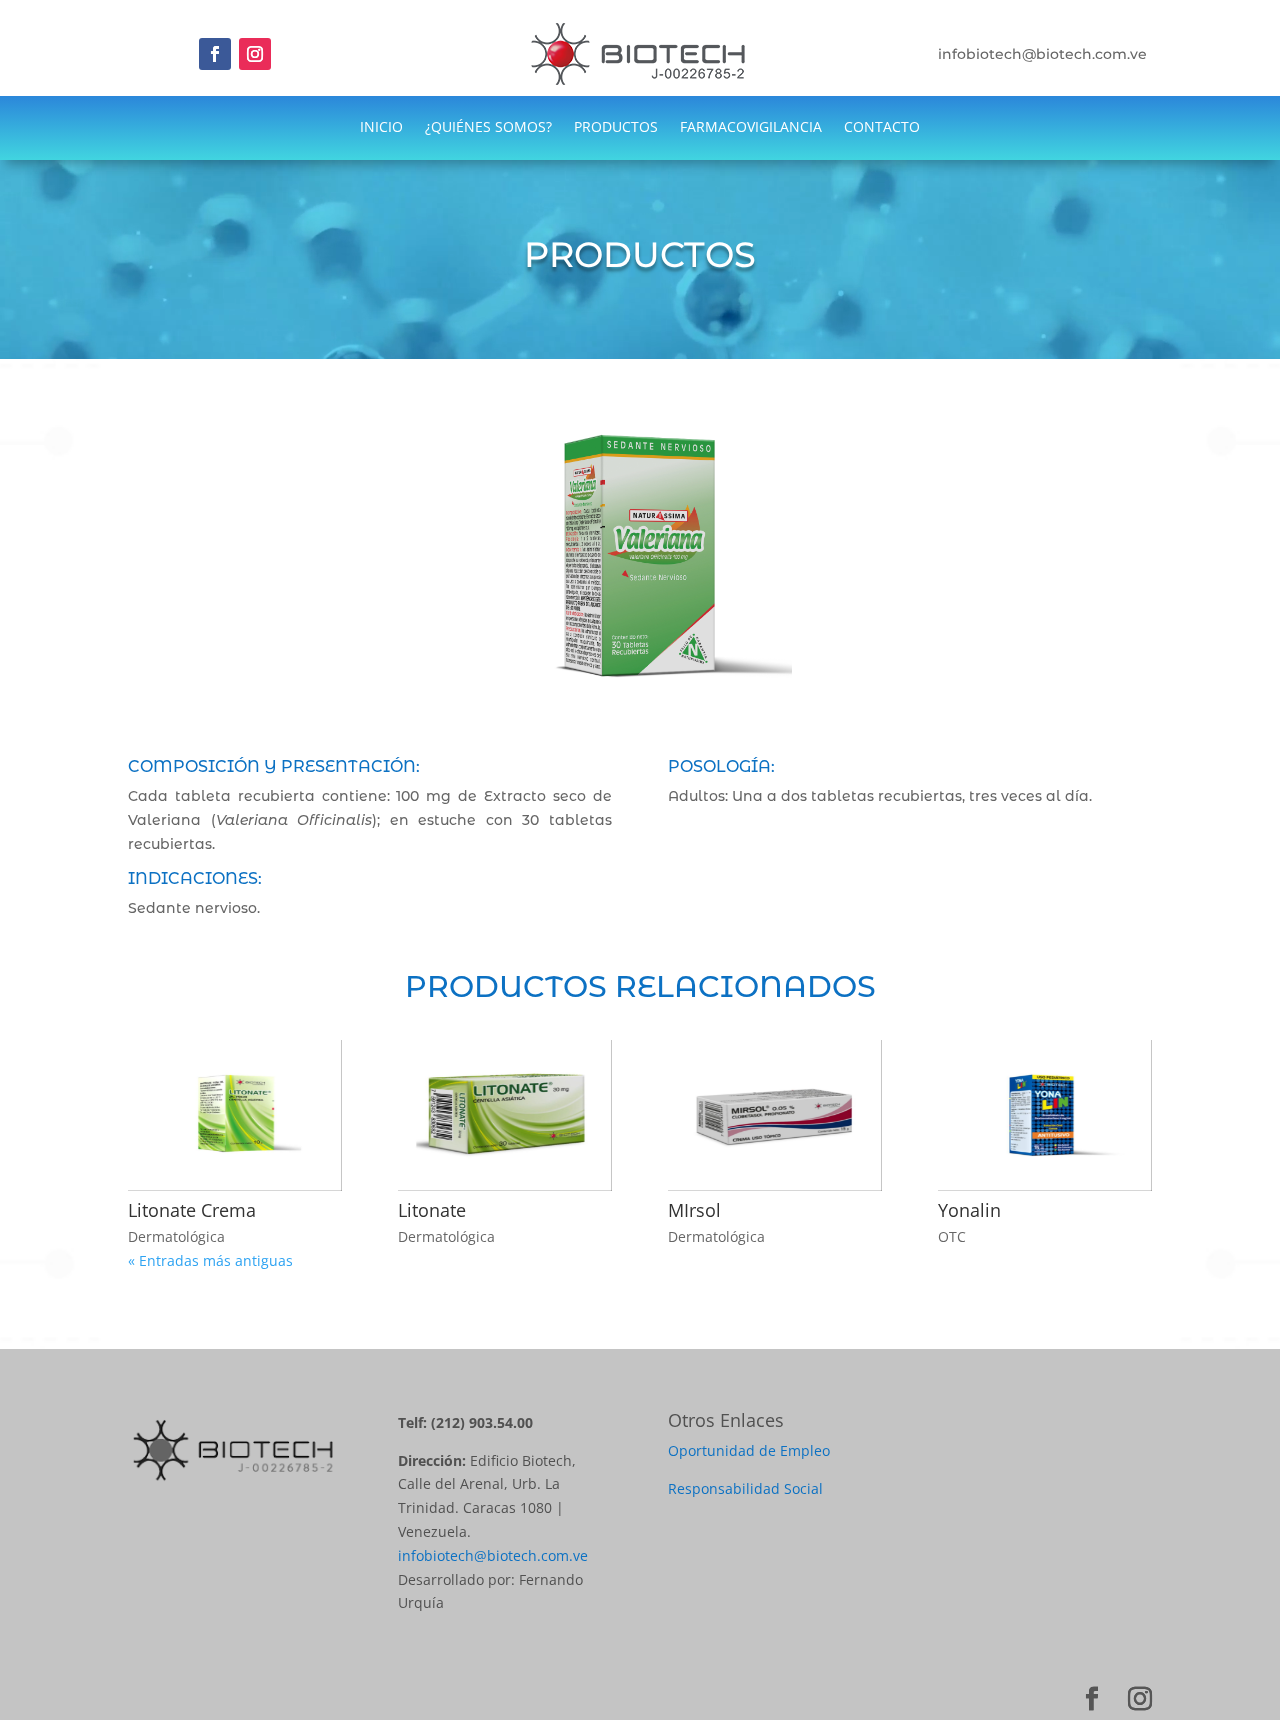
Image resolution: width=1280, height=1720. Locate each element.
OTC (952, 1236)
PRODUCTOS (616, 128)
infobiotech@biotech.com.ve (493, 1555)
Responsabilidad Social (745, 1488)
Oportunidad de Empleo (749, 1450)
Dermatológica (176, 1236)
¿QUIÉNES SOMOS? (488, 128)
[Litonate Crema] (235, 1116)
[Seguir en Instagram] (255, 54)
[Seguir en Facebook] (215, 54)
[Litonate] (505, 1116)
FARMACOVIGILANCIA (751, 128)
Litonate (432, 1210)
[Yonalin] (1045, 1116)
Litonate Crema (192, 1210)
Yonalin (969, 1210)
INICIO (381, 128)
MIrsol (694, 1210)
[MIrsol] (775, 1116)
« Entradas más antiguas (210, 1260)
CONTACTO (882, 128)
